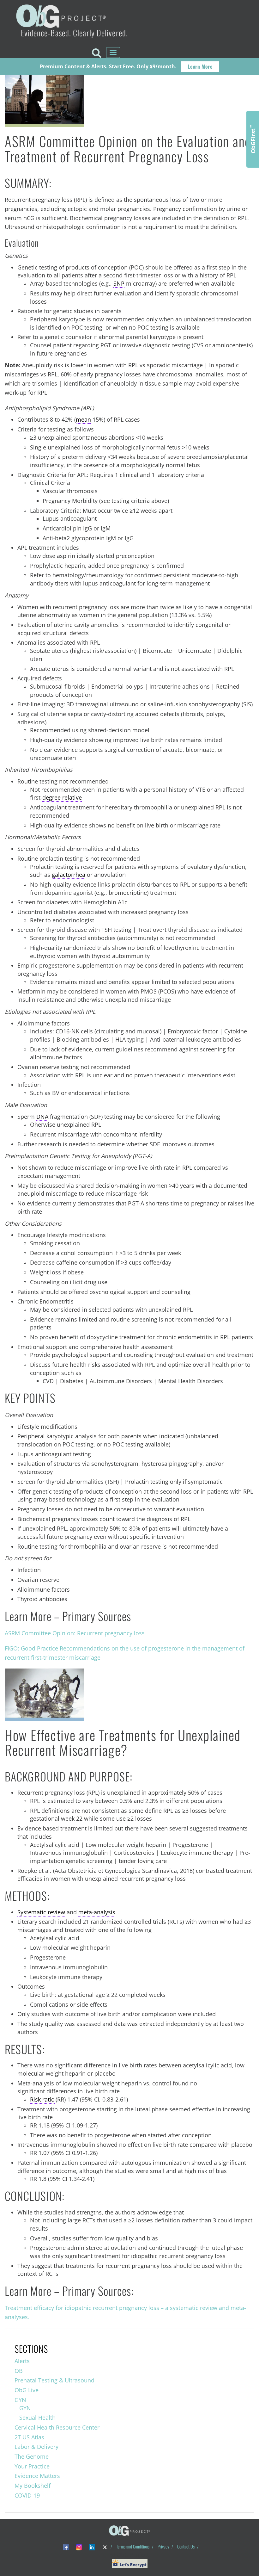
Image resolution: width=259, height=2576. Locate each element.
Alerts (22, 2361)
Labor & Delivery (36, 2447)
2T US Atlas (29, 2437)
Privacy (163, 2546)
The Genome (32, 2456)
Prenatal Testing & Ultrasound (54, 2380)
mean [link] (83, 419)
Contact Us (186, 2546)
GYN (20, 2400)
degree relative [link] (62, 797)
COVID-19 (27, 2495)
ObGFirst (253, 139)
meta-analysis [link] (97, 1912)
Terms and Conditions (133, 2546)
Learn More (200, 66)
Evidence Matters (37, 2476)
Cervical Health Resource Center (57, 2427)
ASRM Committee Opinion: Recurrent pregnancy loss (75, 1633)
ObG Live (27, 2390)
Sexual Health (37, 2418)
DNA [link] (42, 1117)
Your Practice (32, 2466)
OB (19, 2371)
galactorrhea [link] (69, 875)
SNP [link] (119, 283)
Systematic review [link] (41, 1912)
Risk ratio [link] (42, 2099)
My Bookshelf (33, 2486)
